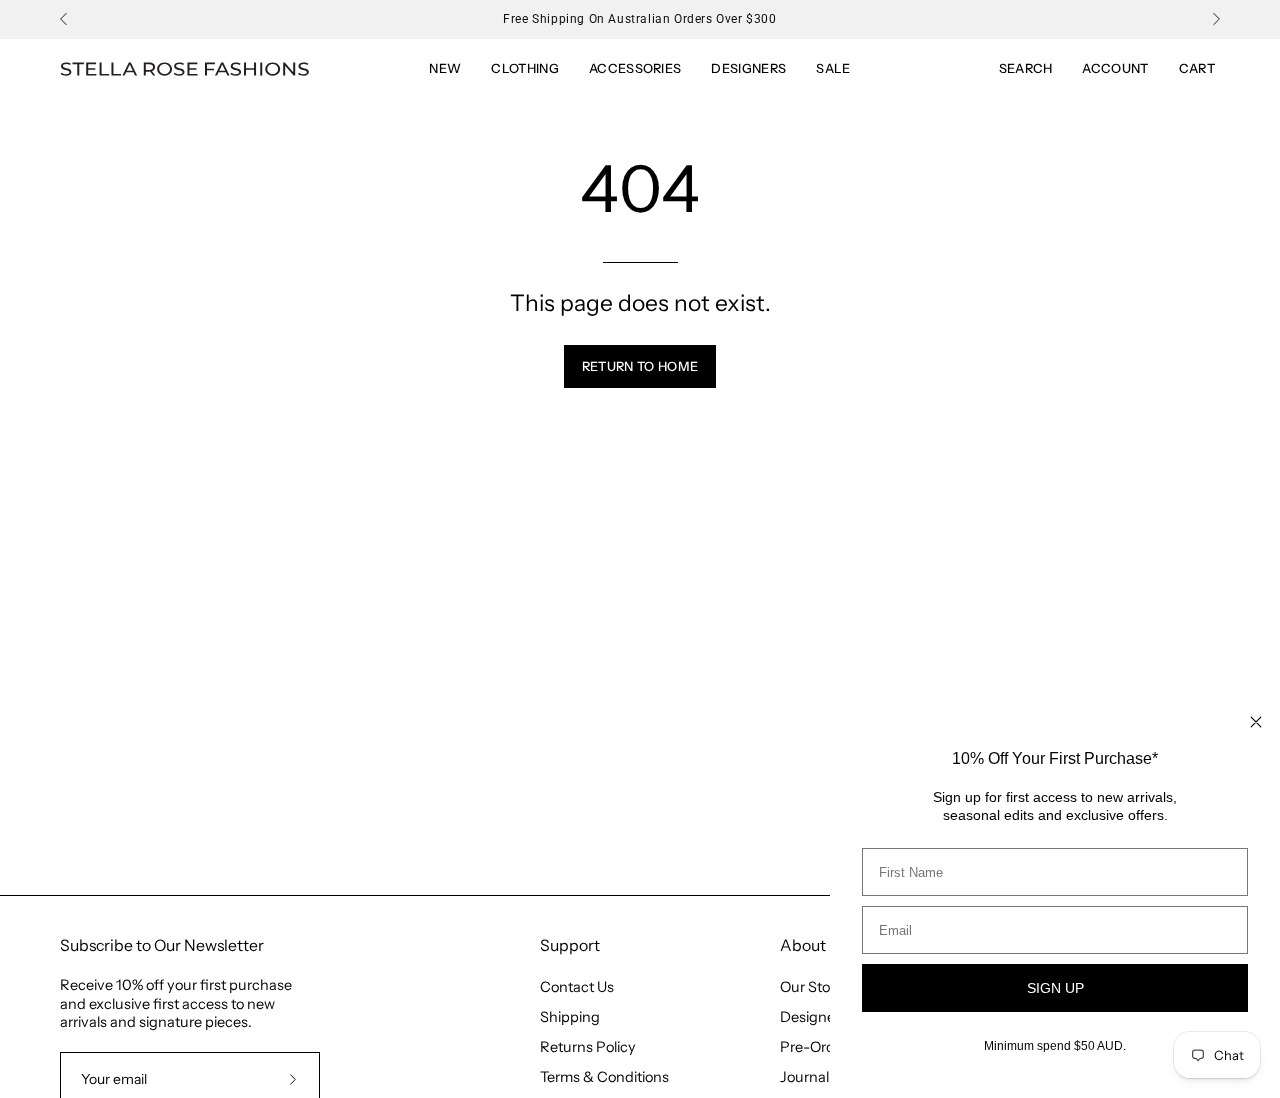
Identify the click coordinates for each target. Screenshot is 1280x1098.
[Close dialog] (1256, 722)
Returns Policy (588, 1047)
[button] (833, 69)
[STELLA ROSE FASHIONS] (185, 69)
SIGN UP (1055, 988)
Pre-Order (814, 1047)
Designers (813, 1017)
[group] (640, 19)
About (803, 945)
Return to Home (640, 366)
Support (570, 945)
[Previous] (64, 19)
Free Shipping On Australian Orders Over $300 (639, 19)
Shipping (570, 1017)
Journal (804, 1077)
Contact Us (577, 987)
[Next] (1216, 19)
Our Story (811, 987)
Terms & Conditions (604, 1077)
